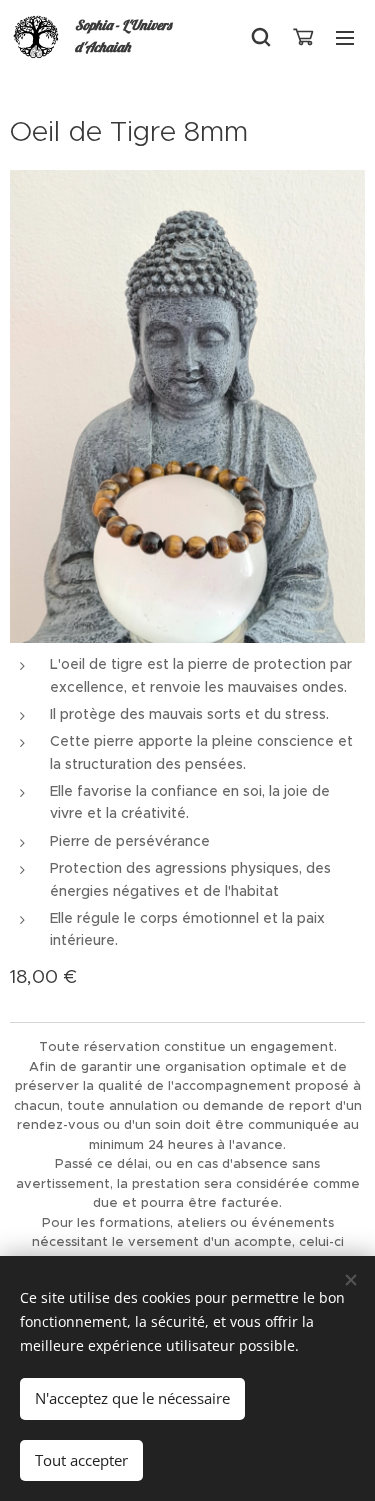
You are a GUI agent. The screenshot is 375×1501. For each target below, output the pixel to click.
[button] (261, 37)
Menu (345, 37)
